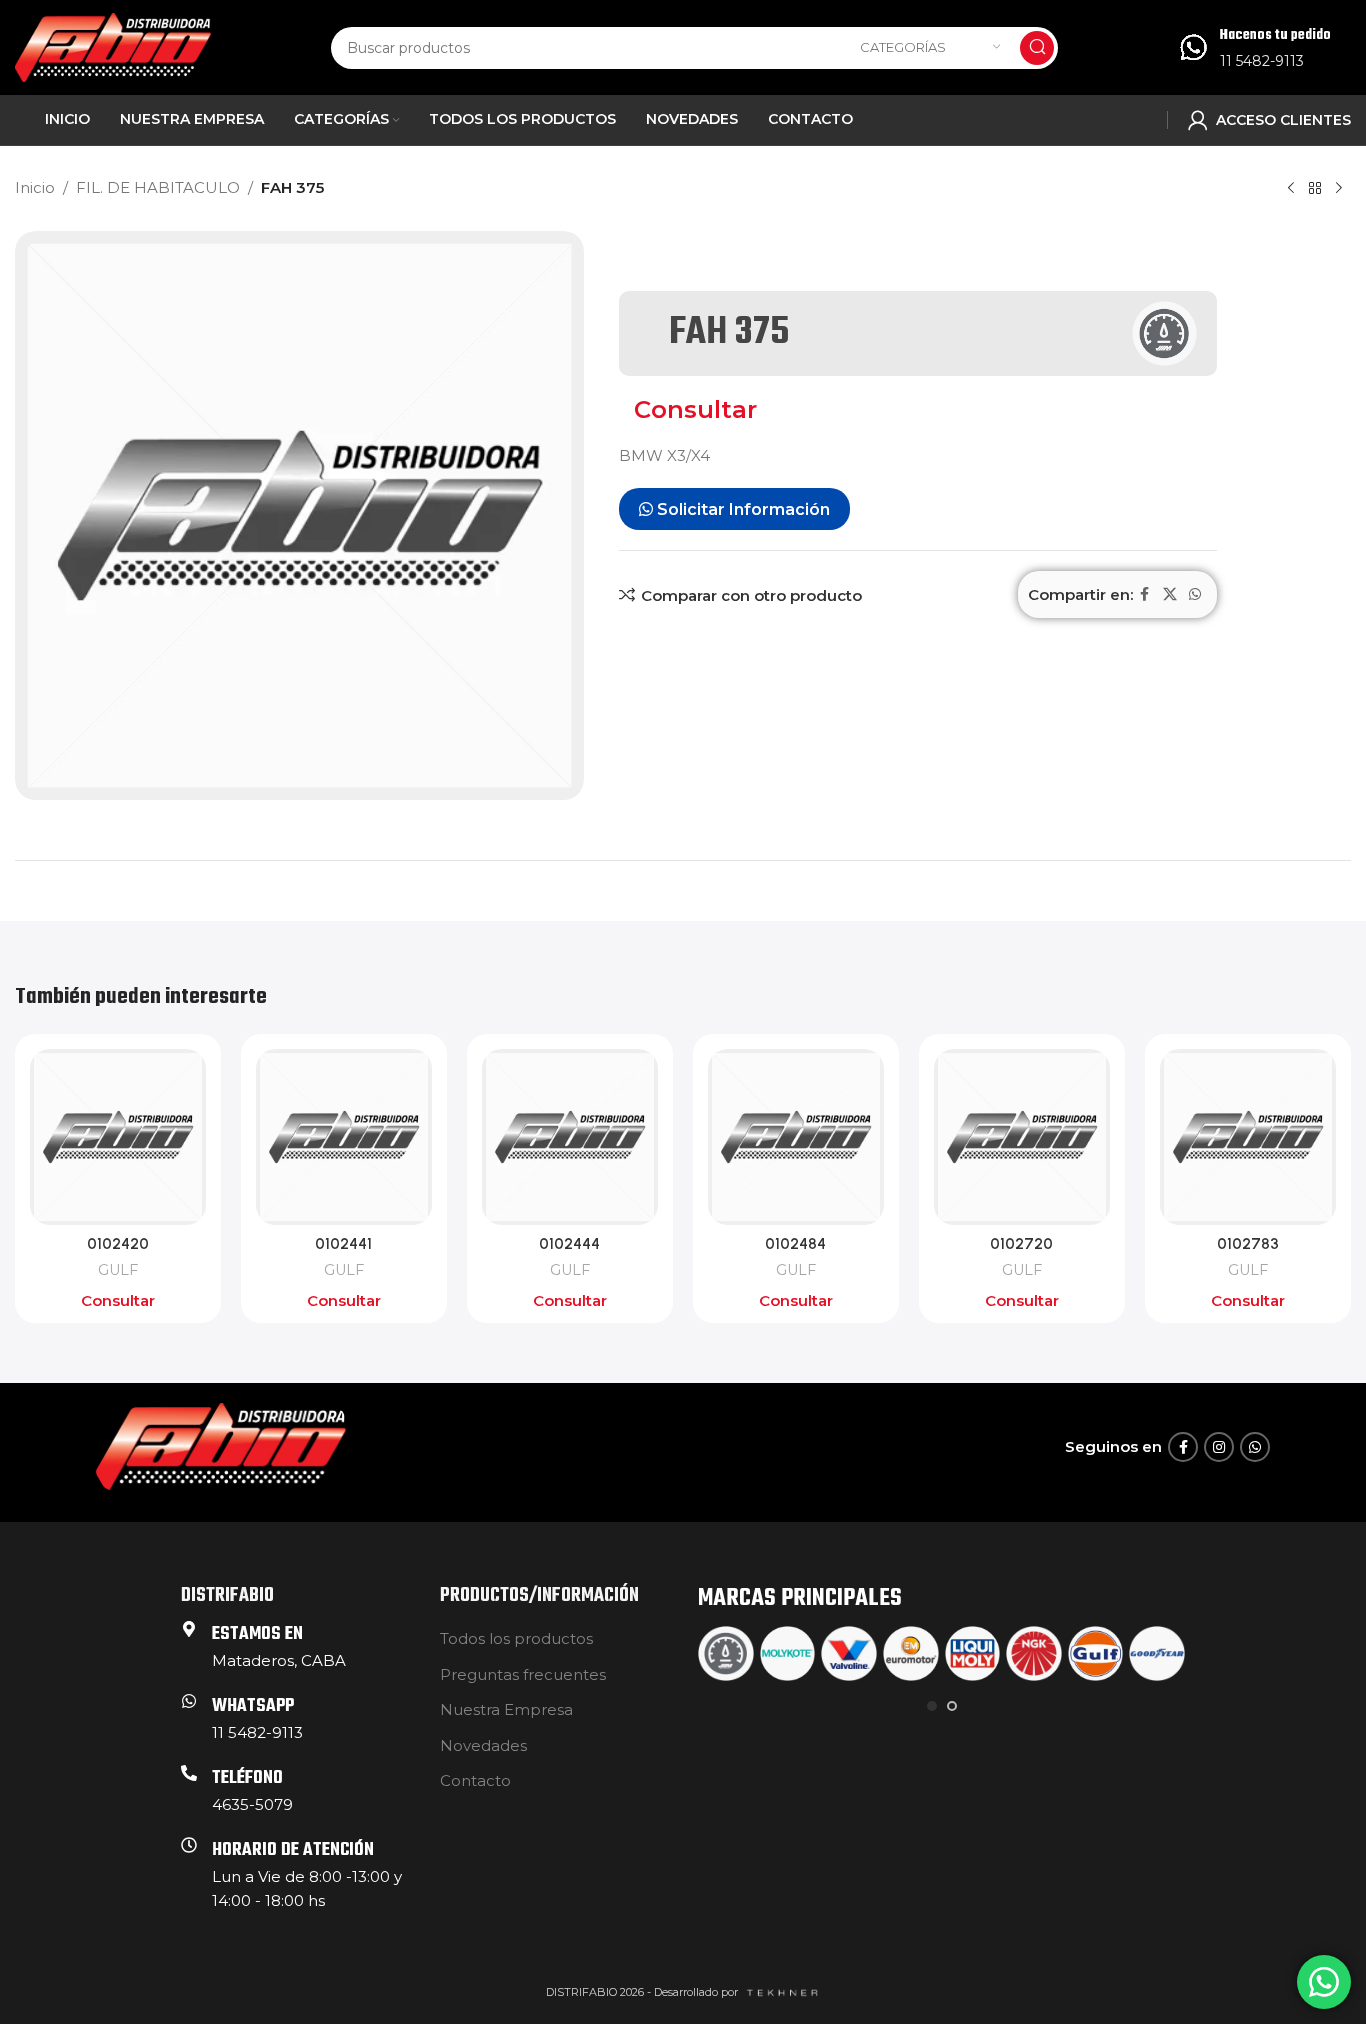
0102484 (795, 1244)
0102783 (1248, 1244)
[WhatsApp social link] (1195, 594)
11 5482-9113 (1262, 61)
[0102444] (570, 1137)
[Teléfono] (189, 1773)
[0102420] (118, 1137)
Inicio (35, 187)
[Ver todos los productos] (1315, 189)
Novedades (483, 1745)
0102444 (569, 1244)
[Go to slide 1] (932, 1706)
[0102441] (344, 1137)
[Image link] (221, 1445)
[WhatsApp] (189, 1701)
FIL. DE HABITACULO (158, 187)
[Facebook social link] (1145, 594)
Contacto (475, 1780)
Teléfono (247, 1778)
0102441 (343, 1244)
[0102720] (1022, 1137)
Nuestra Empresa (506, 1709)
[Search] (1037, 48)
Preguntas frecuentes (523, 1674)
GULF (118, 1270)
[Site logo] (113, 45)
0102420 (118, 1244)
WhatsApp (253, 1706)
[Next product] (1339, 189)
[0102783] (1248, 1137)
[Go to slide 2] (952, 1706)
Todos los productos (516, 1638)
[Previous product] (1291, 189)
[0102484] (796, 1137)
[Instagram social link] (1219, 1447)
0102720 (1021, 1244)
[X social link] (1170, 594)
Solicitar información (741, 509)
